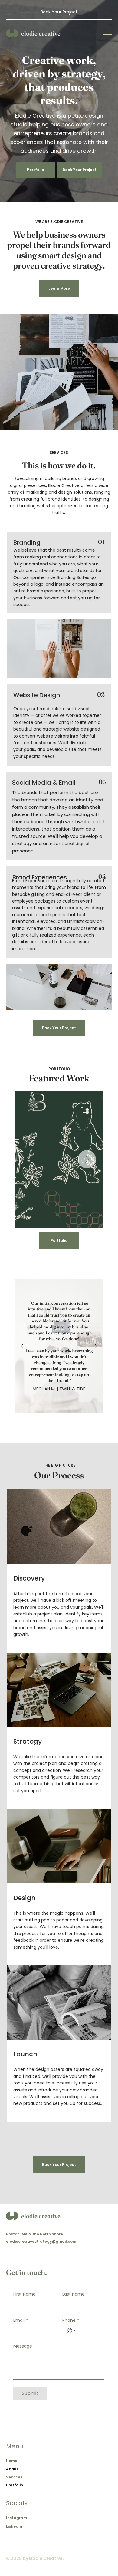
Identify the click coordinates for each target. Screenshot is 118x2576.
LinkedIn (14, 2526)
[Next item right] (96, 1346)
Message (24, 2346)
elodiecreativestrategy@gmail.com (41, 2241)
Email (21, 2320)
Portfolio (15, 2485)
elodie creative (41, 33)
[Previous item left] (22, 1346)
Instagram (16, 2518)
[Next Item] (87, 1159)
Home (12, 2461)
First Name (26, 2294)
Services (14, 2477)
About (12, 2469)
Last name (75, 2294)
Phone (71, 2320)
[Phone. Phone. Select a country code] (72, 2331)
